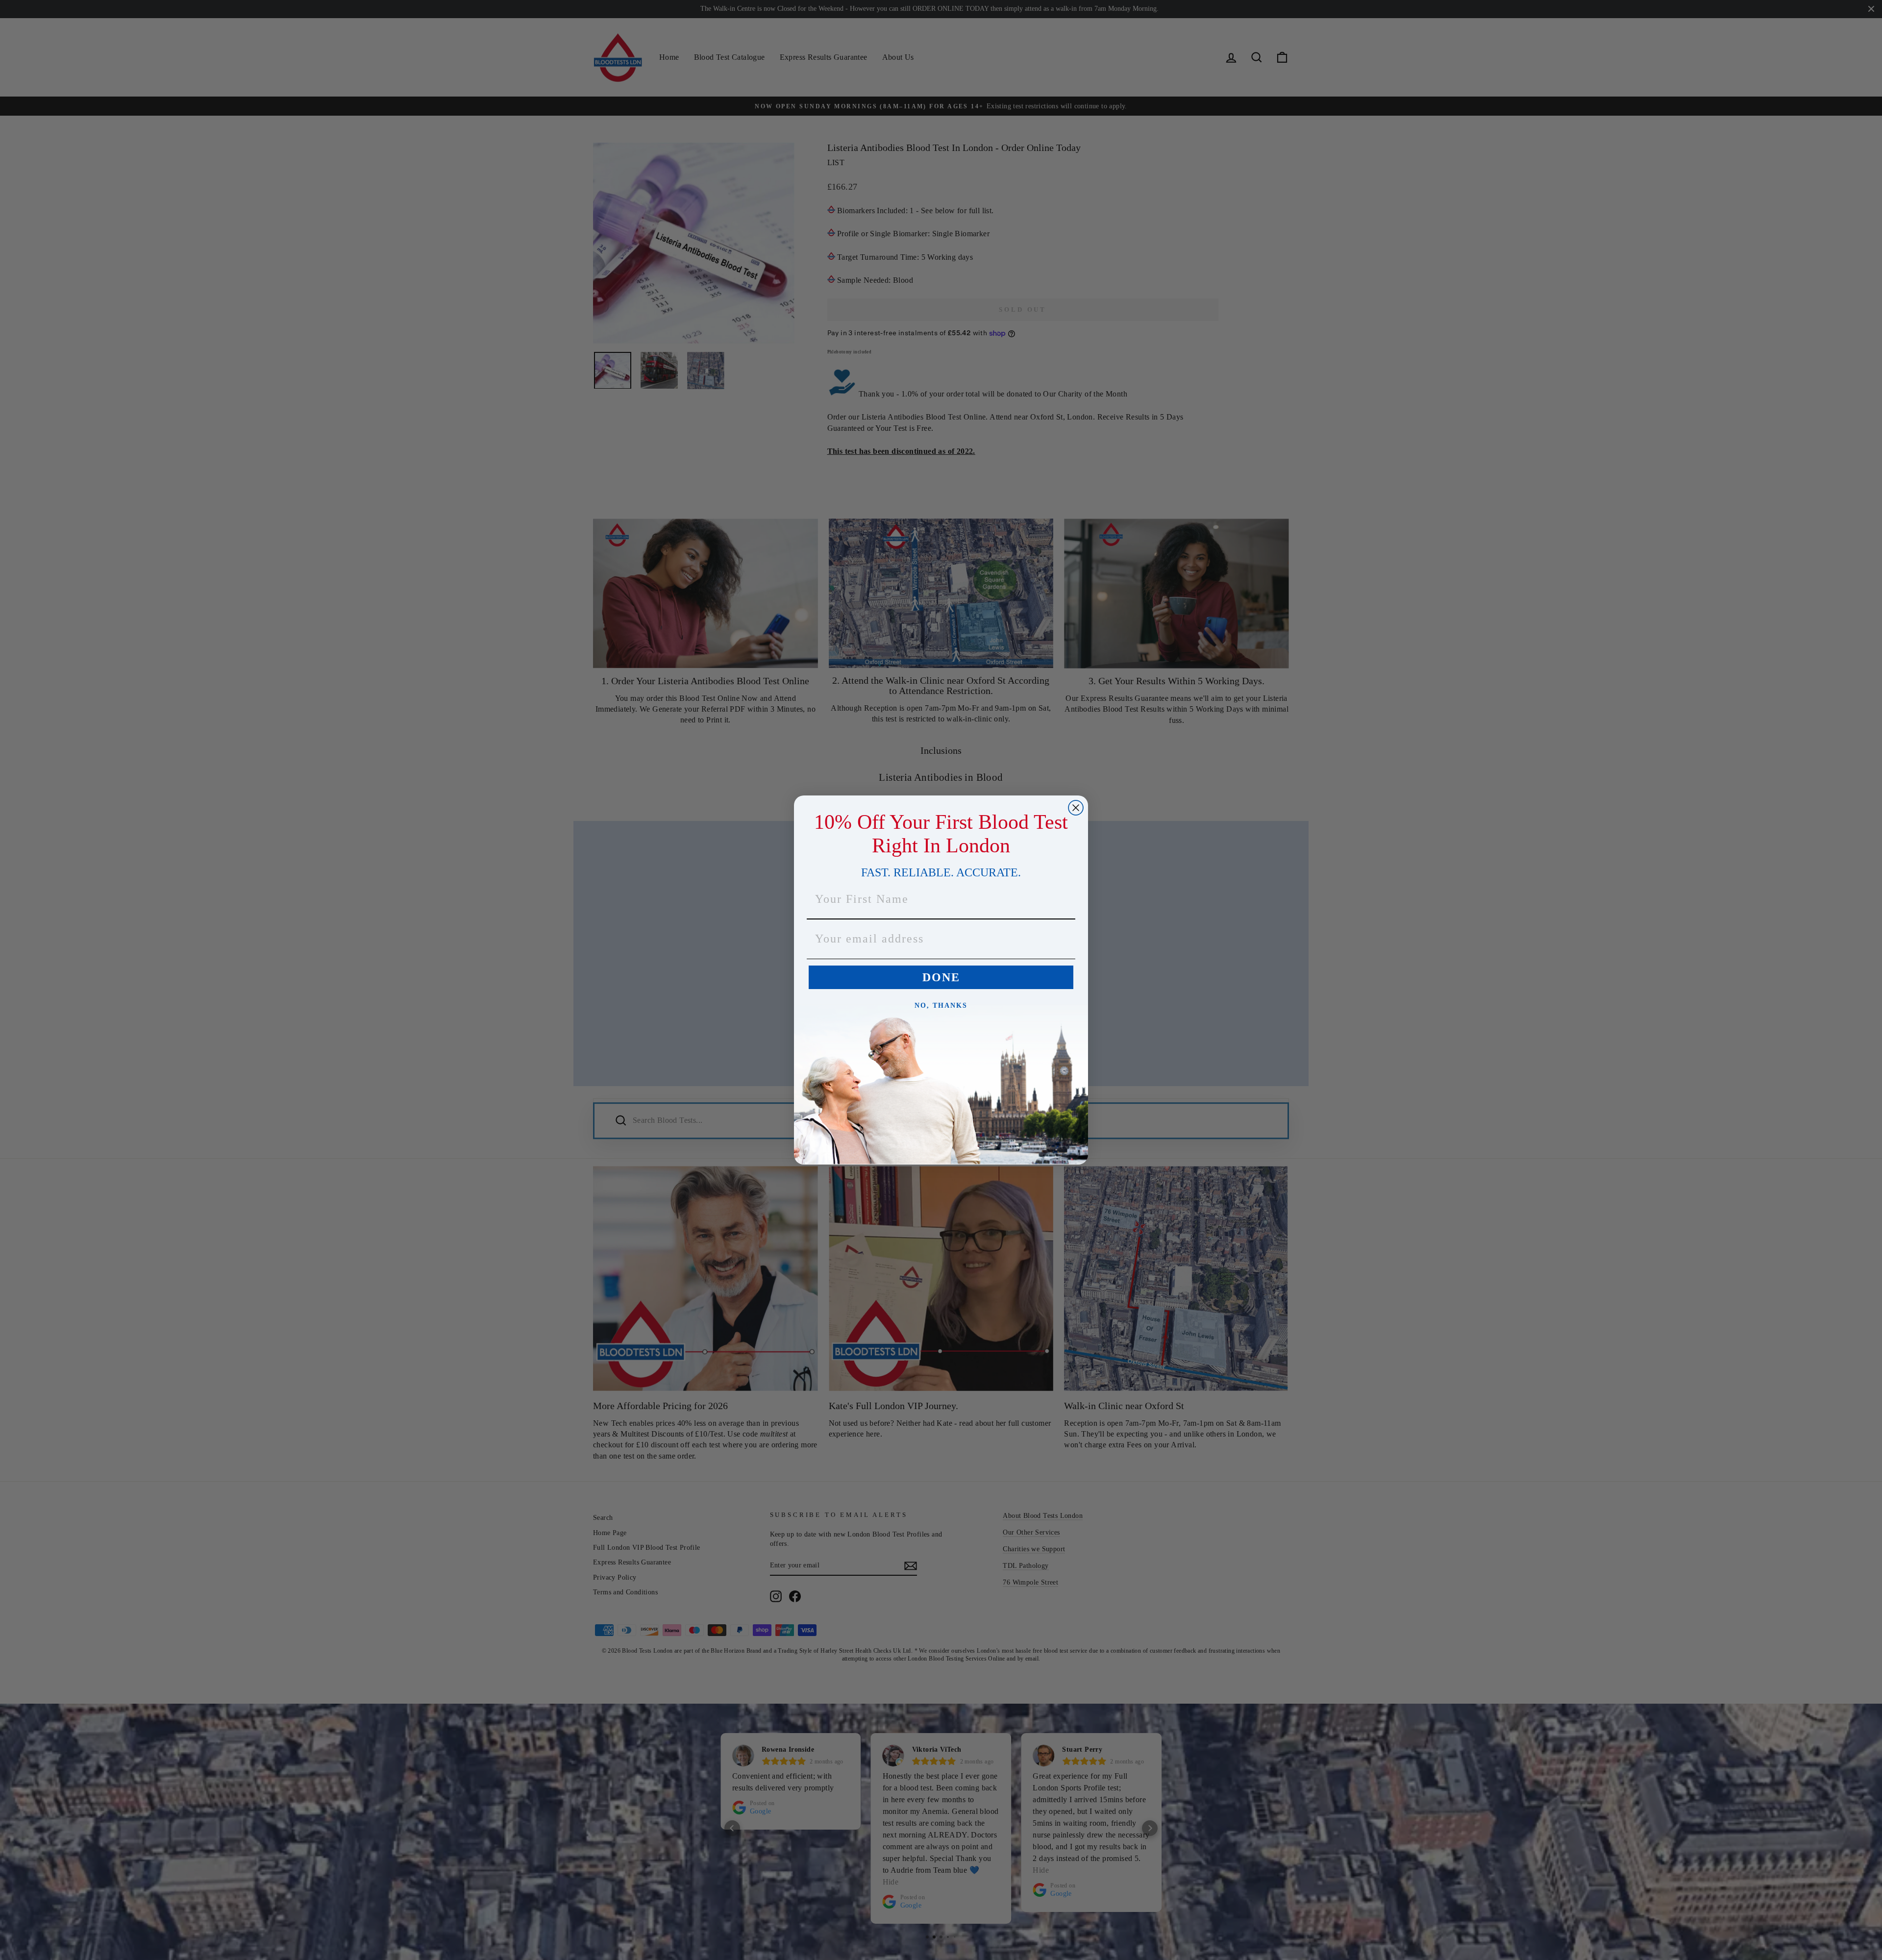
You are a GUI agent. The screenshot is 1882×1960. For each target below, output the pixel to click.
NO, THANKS (941, 1005)
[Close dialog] (1076, 808)
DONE (941, 977)
